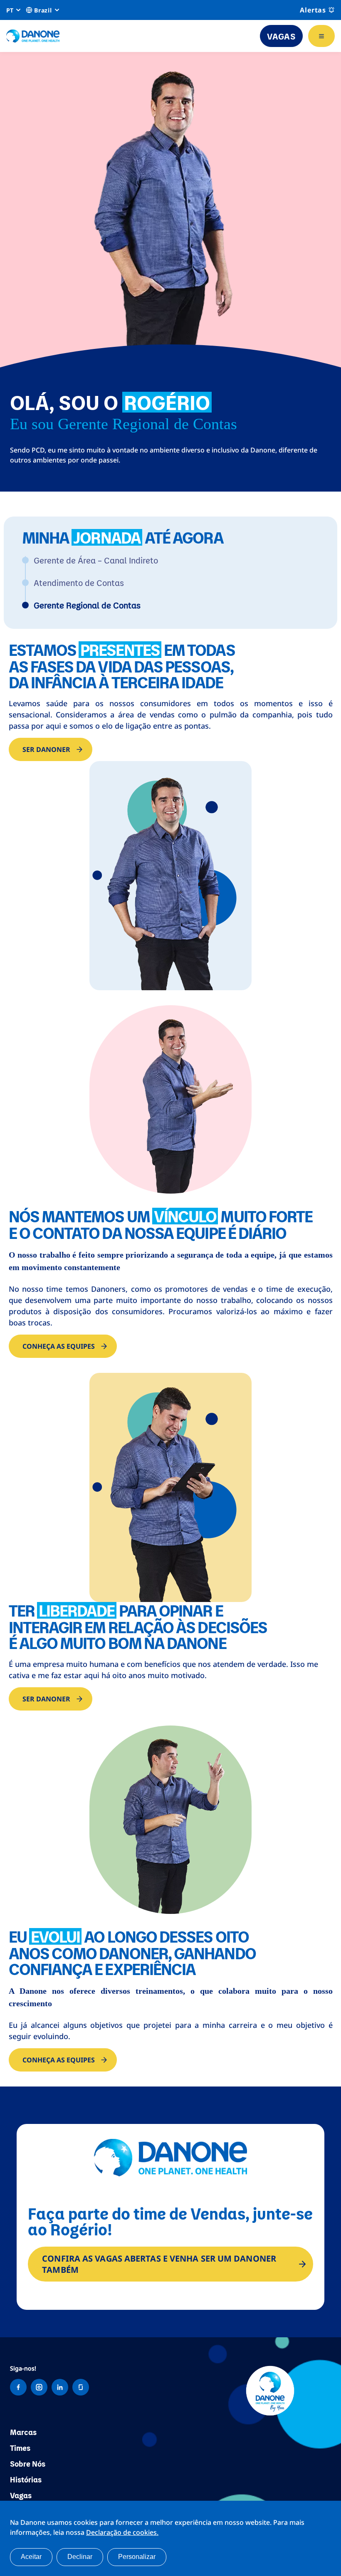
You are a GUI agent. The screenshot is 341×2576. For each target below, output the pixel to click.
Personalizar (137, 2557)
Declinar (80, 2557)
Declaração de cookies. (122, 2532)
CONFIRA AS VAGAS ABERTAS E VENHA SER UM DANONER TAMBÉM (159, 2264)
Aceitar (31, 2557)
